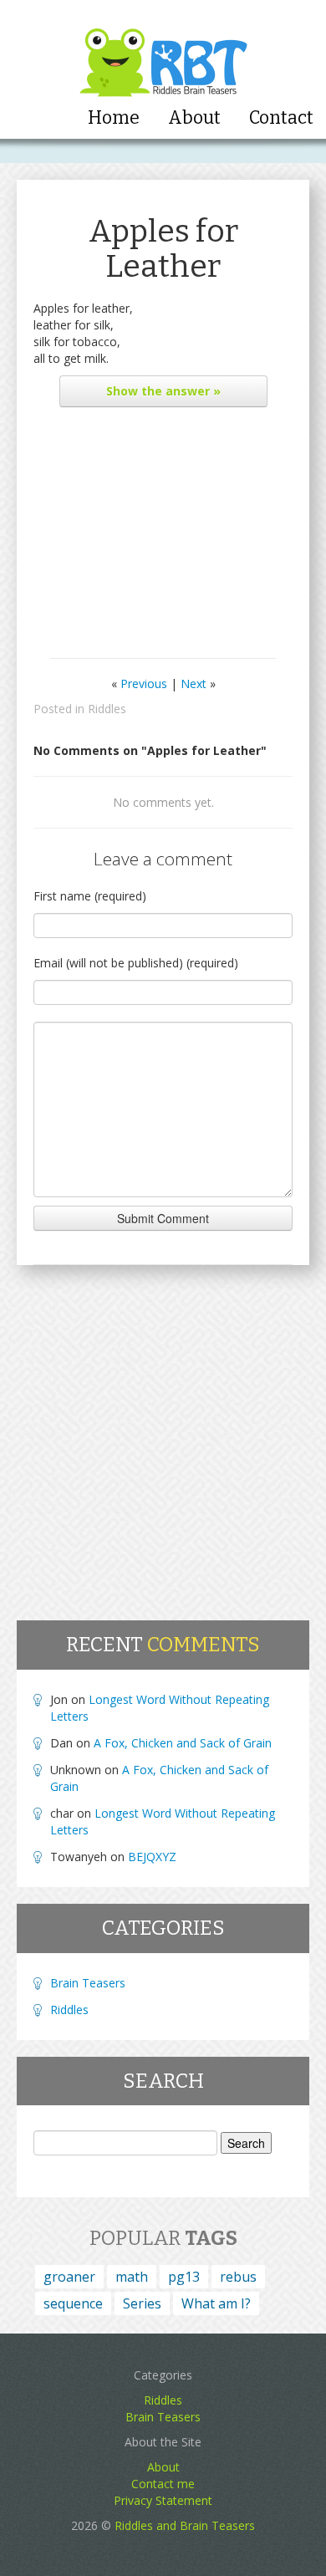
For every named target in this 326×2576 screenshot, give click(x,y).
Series (142, 2303)
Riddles (107, 709)
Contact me (163, 2484)
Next (194, 684)
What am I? (216, 2303)
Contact (281, 118)
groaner (69, 2277)
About (194, 118)
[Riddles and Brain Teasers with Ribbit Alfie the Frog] (163, 51)
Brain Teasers (88, 1983)
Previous (144, 684)
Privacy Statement (163, 2500)
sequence (73, 2303)
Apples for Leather (163, 249)
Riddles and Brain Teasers (185, 2525)
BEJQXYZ (152, 1857)
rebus (238, 2277)
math (132, 2277)
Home (114, 118)
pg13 (184, 2277)
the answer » (163, 391)
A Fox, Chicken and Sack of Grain (183, 1743)
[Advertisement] (163, 537)
